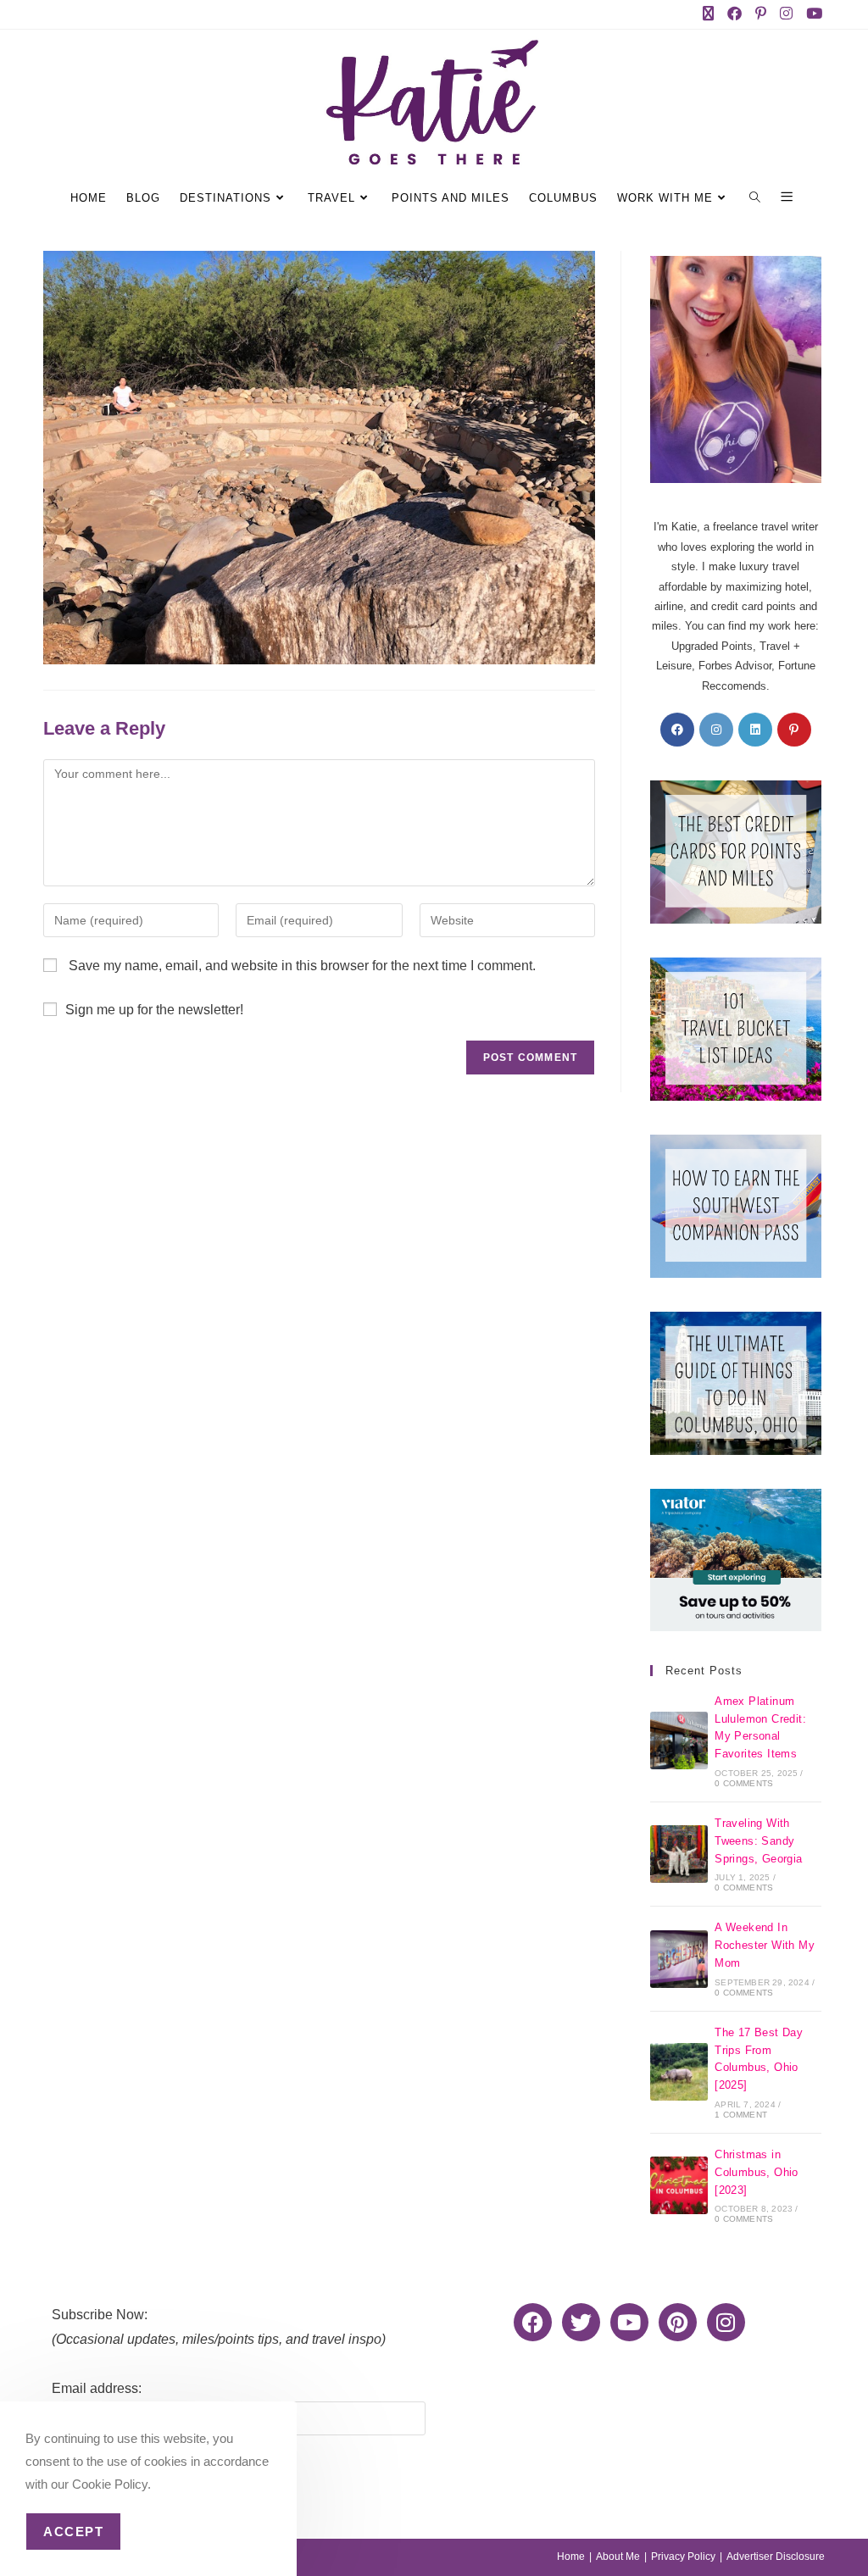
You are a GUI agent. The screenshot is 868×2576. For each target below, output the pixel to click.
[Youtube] (629, 2322)
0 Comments (744, 1783)
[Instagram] (716, 730)
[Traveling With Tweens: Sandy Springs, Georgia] (679, 1854)
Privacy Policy (683, 2557)
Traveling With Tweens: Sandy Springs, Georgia (758, 1841)
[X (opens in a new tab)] (712, 14)
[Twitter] (581, 2322)
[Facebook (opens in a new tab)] (738, 14)
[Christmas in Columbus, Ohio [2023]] (679, 2185)
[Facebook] (677, 730)
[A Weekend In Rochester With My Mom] (679, 1959)
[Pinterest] (794, 730)
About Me (618, 2557)
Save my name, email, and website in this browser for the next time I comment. (302, 966)
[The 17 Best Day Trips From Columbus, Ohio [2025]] (679, 2072)
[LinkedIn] (755, 730)
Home (571, 2557)
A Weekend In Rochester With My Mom (765, 1945)
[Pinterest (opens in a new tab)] (764, 14)
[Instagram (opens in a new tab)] (790, 14)
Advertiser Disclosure (776, 2557)
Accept (73, 2532)
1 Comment (741, 2115)
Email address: (97, 2388)
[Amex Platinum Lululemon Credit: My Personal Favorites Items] (679, 1740)
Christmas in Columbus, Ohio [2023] (757, 2172)
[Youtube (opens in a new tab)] (812, 14)
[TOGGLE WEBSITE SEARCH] (757, 198)
